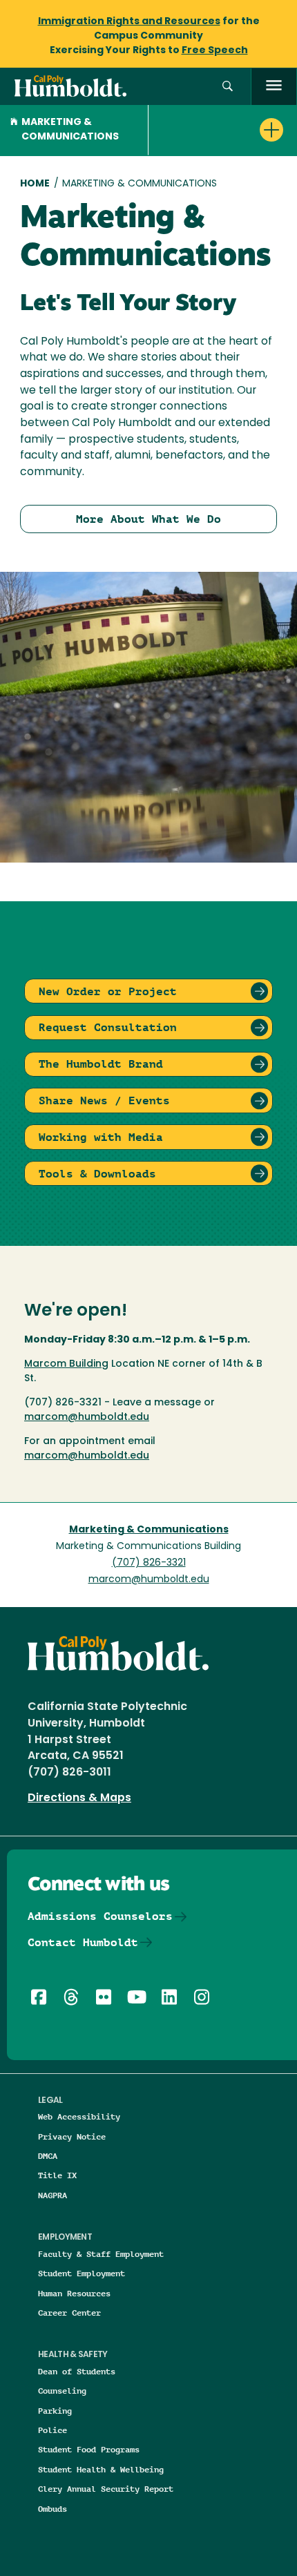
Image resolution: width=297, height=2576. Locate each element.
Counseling (62, 2391)
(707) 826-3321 (149, 1563)
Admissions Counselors (100, 1916)
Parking (55, 2411)
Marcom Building (66, 1364)
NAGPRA (52, 2195)
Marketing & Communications (70, 130)
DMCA (48, 2156)
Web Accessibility (79, 2116)
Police (52, 2430)
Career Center (69, 2313)
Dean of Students (77, 2371)
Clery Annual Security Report (106, 2489)
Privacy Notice (72, 2136)
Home (35, 184)
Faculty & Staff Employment (101, 2254)
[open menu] (274, 87)
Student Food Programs (89, 2449)
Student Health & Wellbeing (101, 2469)
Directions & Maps (79, 1798)
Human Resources (74, 2293)
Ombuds (52, 2509)
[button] (228, 87)
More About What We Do (148, 519)
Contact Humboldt (83, 1942)
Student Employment (82, 2273)
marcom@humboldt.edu (87, 1417)
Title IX (57, 2175)
